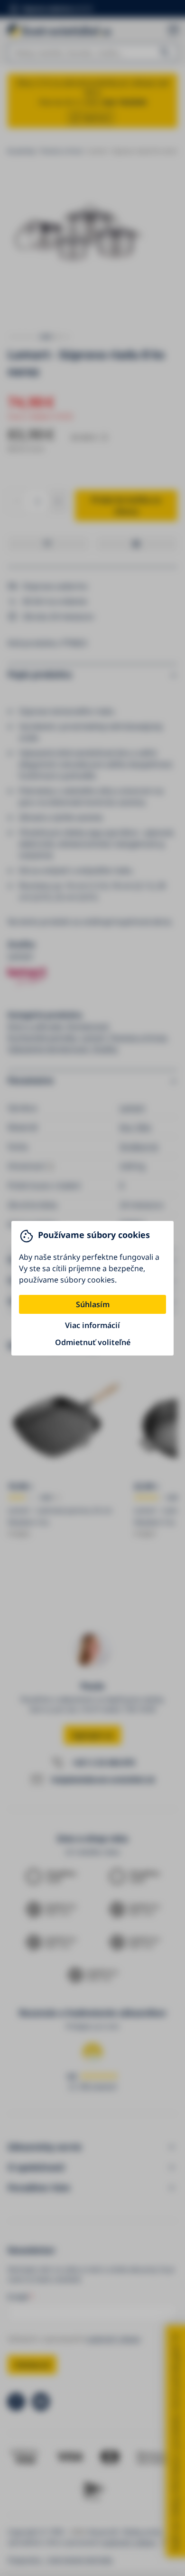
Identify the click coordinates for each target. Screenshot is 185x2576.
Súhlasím (93, 1304)
